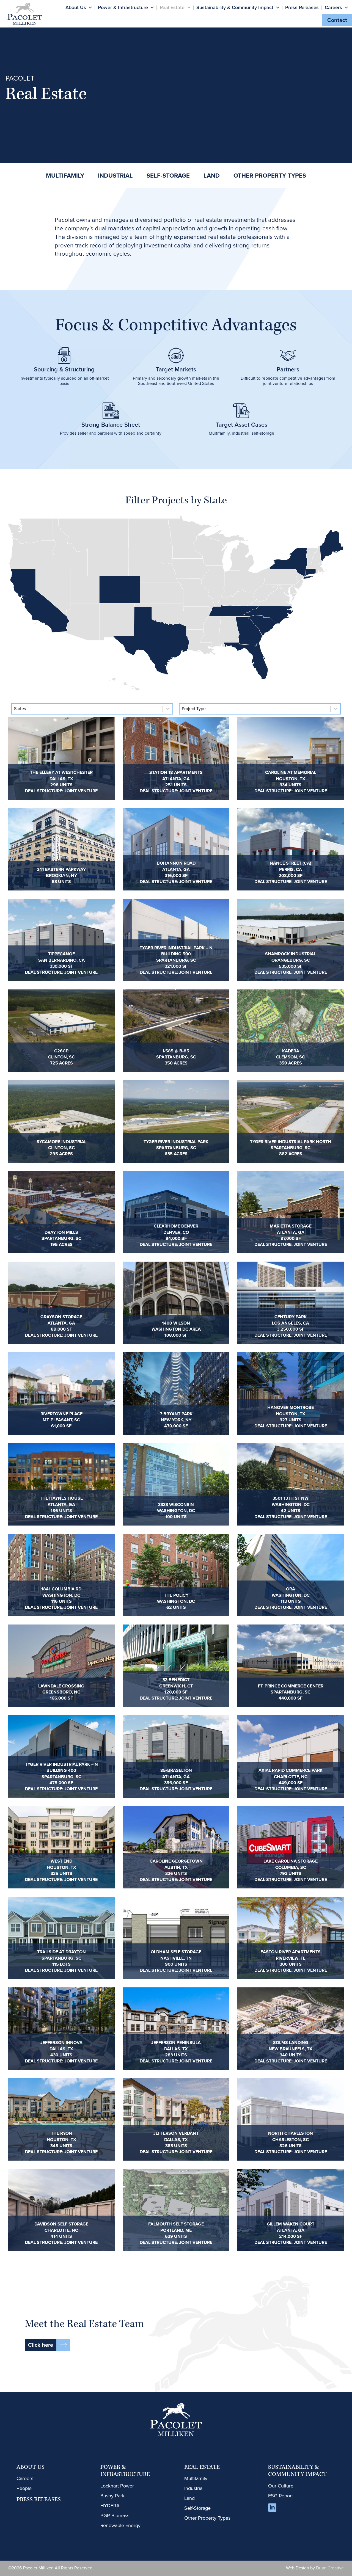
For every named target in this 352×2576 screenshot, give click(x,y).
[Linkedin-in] (272, 2508)
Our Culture (281, 2486)
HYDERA (110, 2506)
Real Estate (172, 7)
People (24, 2488)
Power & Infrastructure (123, 7)
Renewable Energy (120, 2525)
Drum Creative (330, 2568)
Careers (333, 7)
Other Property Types (207, 2518)
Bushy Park (112, 2496)
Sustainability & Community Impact (235, 7)
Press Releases (302, 7)
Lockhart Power (117, 2486)
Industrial (194, 2488)
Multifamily (196, 2478)
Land (189, 2498)
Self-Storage (197, 2508)
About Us (76, 7)
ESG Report (280, 2496)
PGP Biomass (115, 2516)
